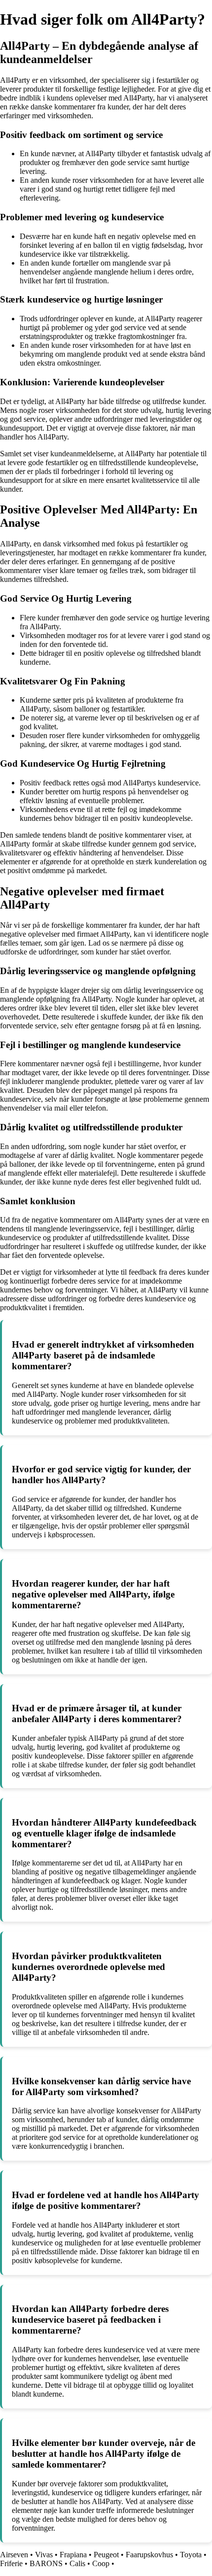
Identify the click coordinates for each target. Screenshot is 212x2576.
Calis (77, 2563)
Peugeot (106, 2555)
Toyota (191, 2555)
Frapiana (73, 2555)
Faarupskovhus (149, 2555)
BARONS (46, 2563)
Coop (101, 2563)
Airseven (14, 2555)
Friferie (11, 2563)
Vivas (44, 2555)
